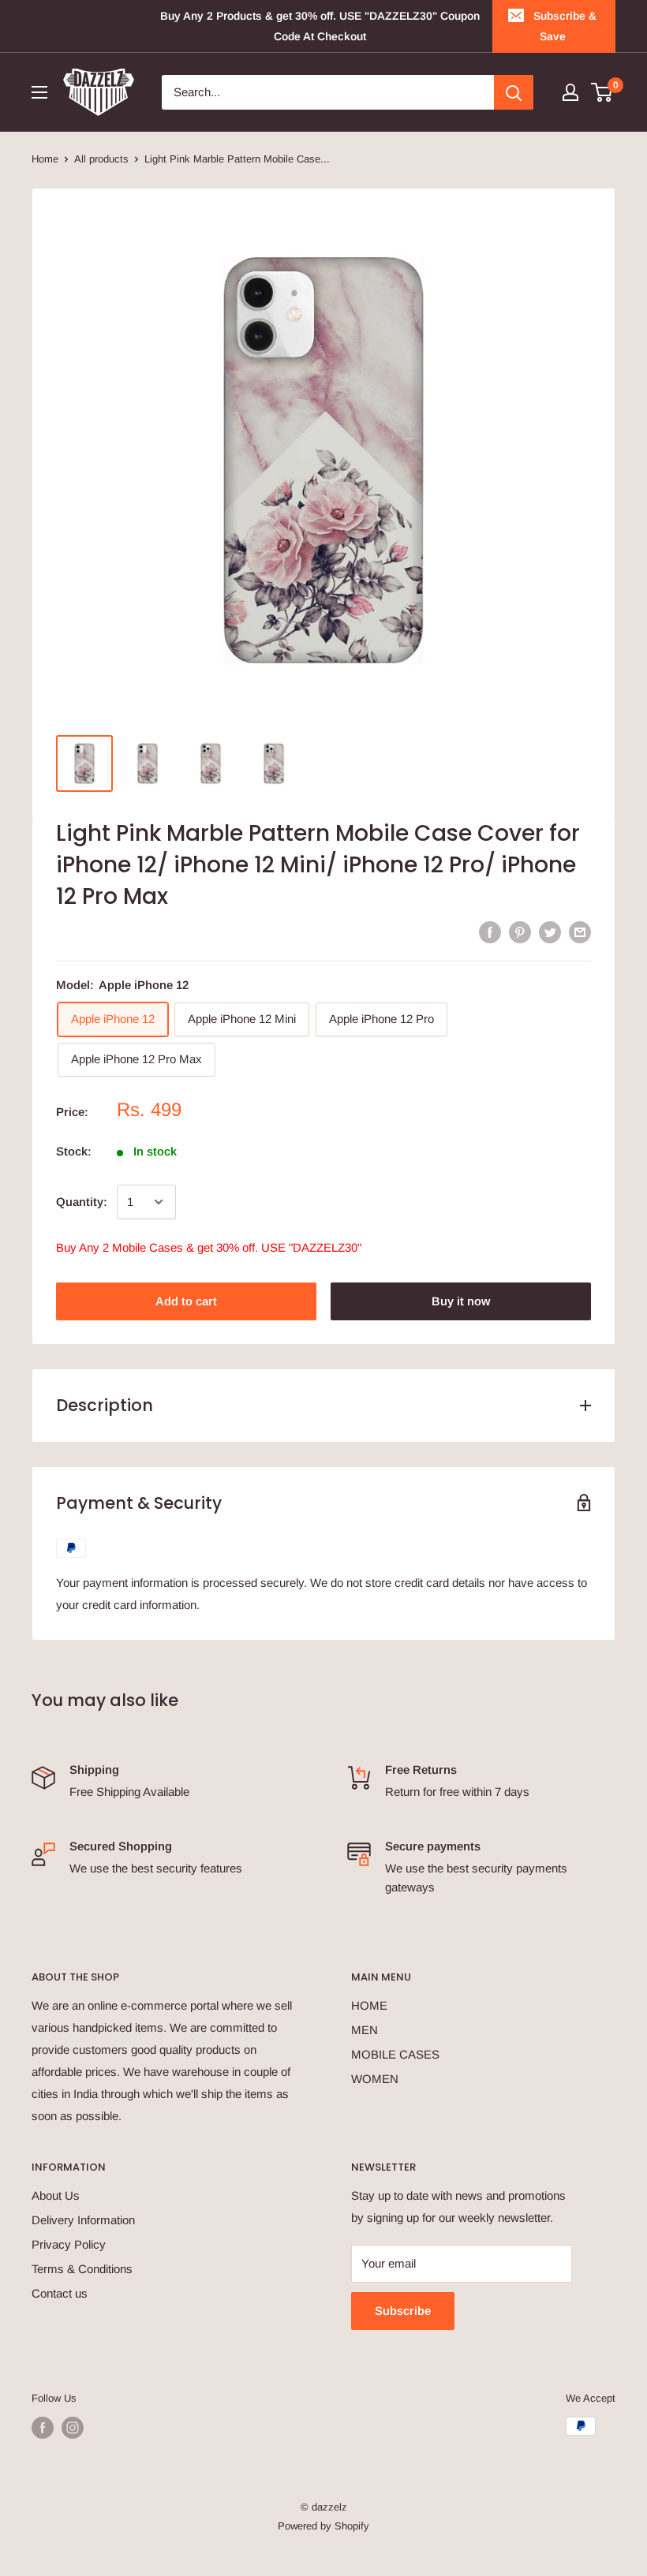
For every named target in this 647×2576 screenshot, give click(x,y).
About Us (56, 2195)
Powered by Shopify (323, 2526)
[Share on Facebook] (490, 932)
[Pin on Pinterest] (520, 932)
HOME (369, 2005)
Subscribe (403, 2311)
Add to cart (186, 1301)
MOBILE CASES (395, 2054)
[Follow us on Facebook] (43, 2428)
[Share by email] (580, 932)
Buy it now (461, 1301)
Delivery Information (83, 2220)
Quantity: (82, 1202)
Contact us (60, 2293)
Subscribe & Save (565, 26)
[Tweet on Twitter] (550, 932)
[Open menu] (39, 92)
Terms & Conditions (82, 2269)
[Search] (514, 92)
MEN (365, 2030)
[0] (602, 92)
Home (45, 159)
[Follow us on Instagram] (73, 2428)
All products (101, 159)
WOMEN (375, 2079)
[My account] (570, 92)
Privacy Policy (69, 2244)
